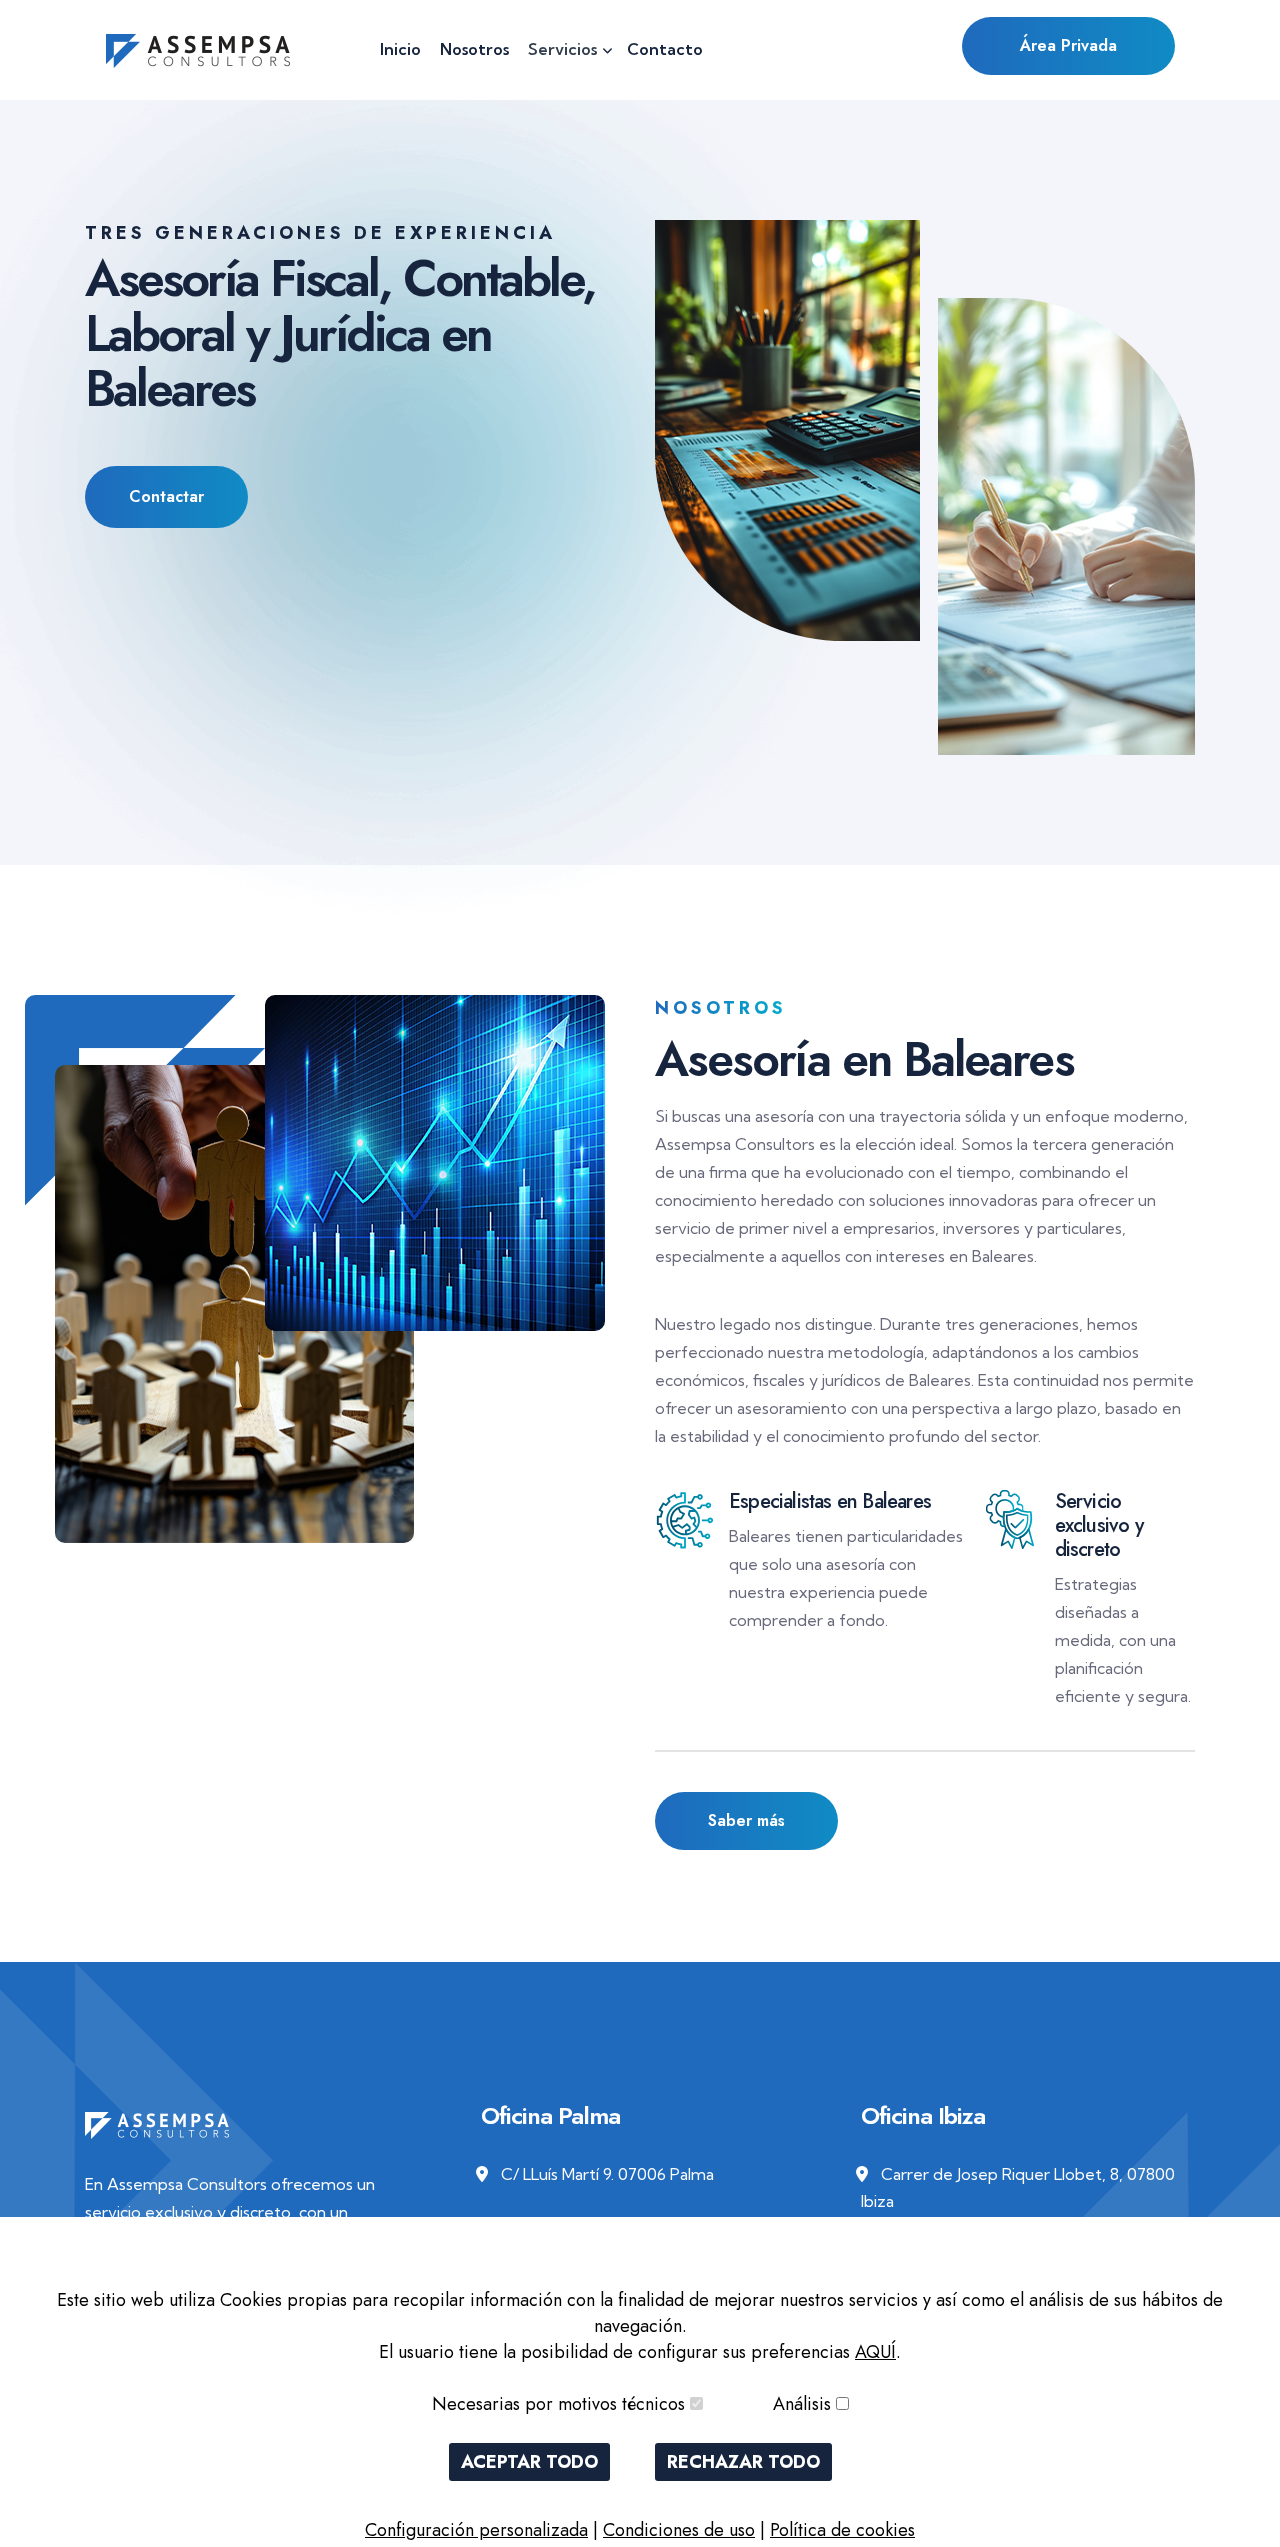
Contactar (166, 496)
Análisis (802, 2404)
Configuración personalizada (476, 2530)
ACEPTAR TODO (529, 2462)
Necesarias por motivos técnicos (558, 2404)
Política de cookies (842, 2530)
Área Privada (1068, 45)
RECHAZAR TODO (743, 2462)
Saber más (746, 1820)
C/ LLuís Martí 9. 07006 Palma (607, 2174)
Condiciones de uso (679, 2530)
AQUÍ (875, 2352)
